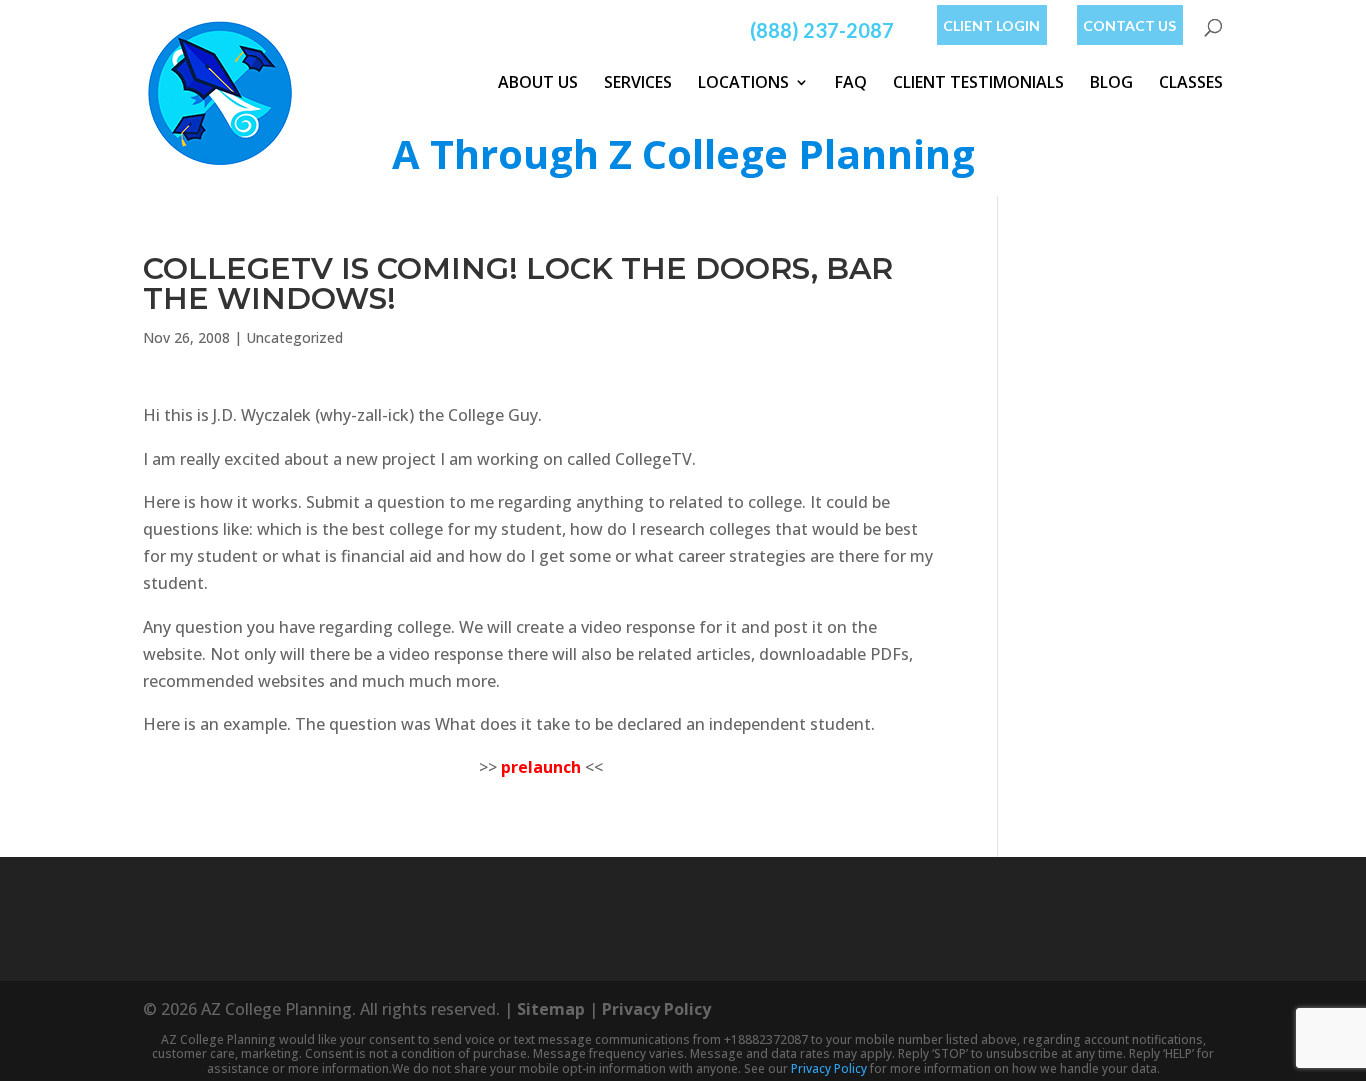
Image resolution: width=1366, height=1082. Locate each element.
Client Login (991, 25)
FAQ (851, 82)
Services (638, 82)
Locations (743, 82)
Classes (1191, 82)
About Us (538, 82)
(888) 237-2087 (822, 30)
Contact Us (1129, 25)
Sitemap (551, 1009)
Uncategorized (294, 337)
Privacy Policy (656, 1009)
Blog (1111, 82)
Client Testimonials (978, 82)
